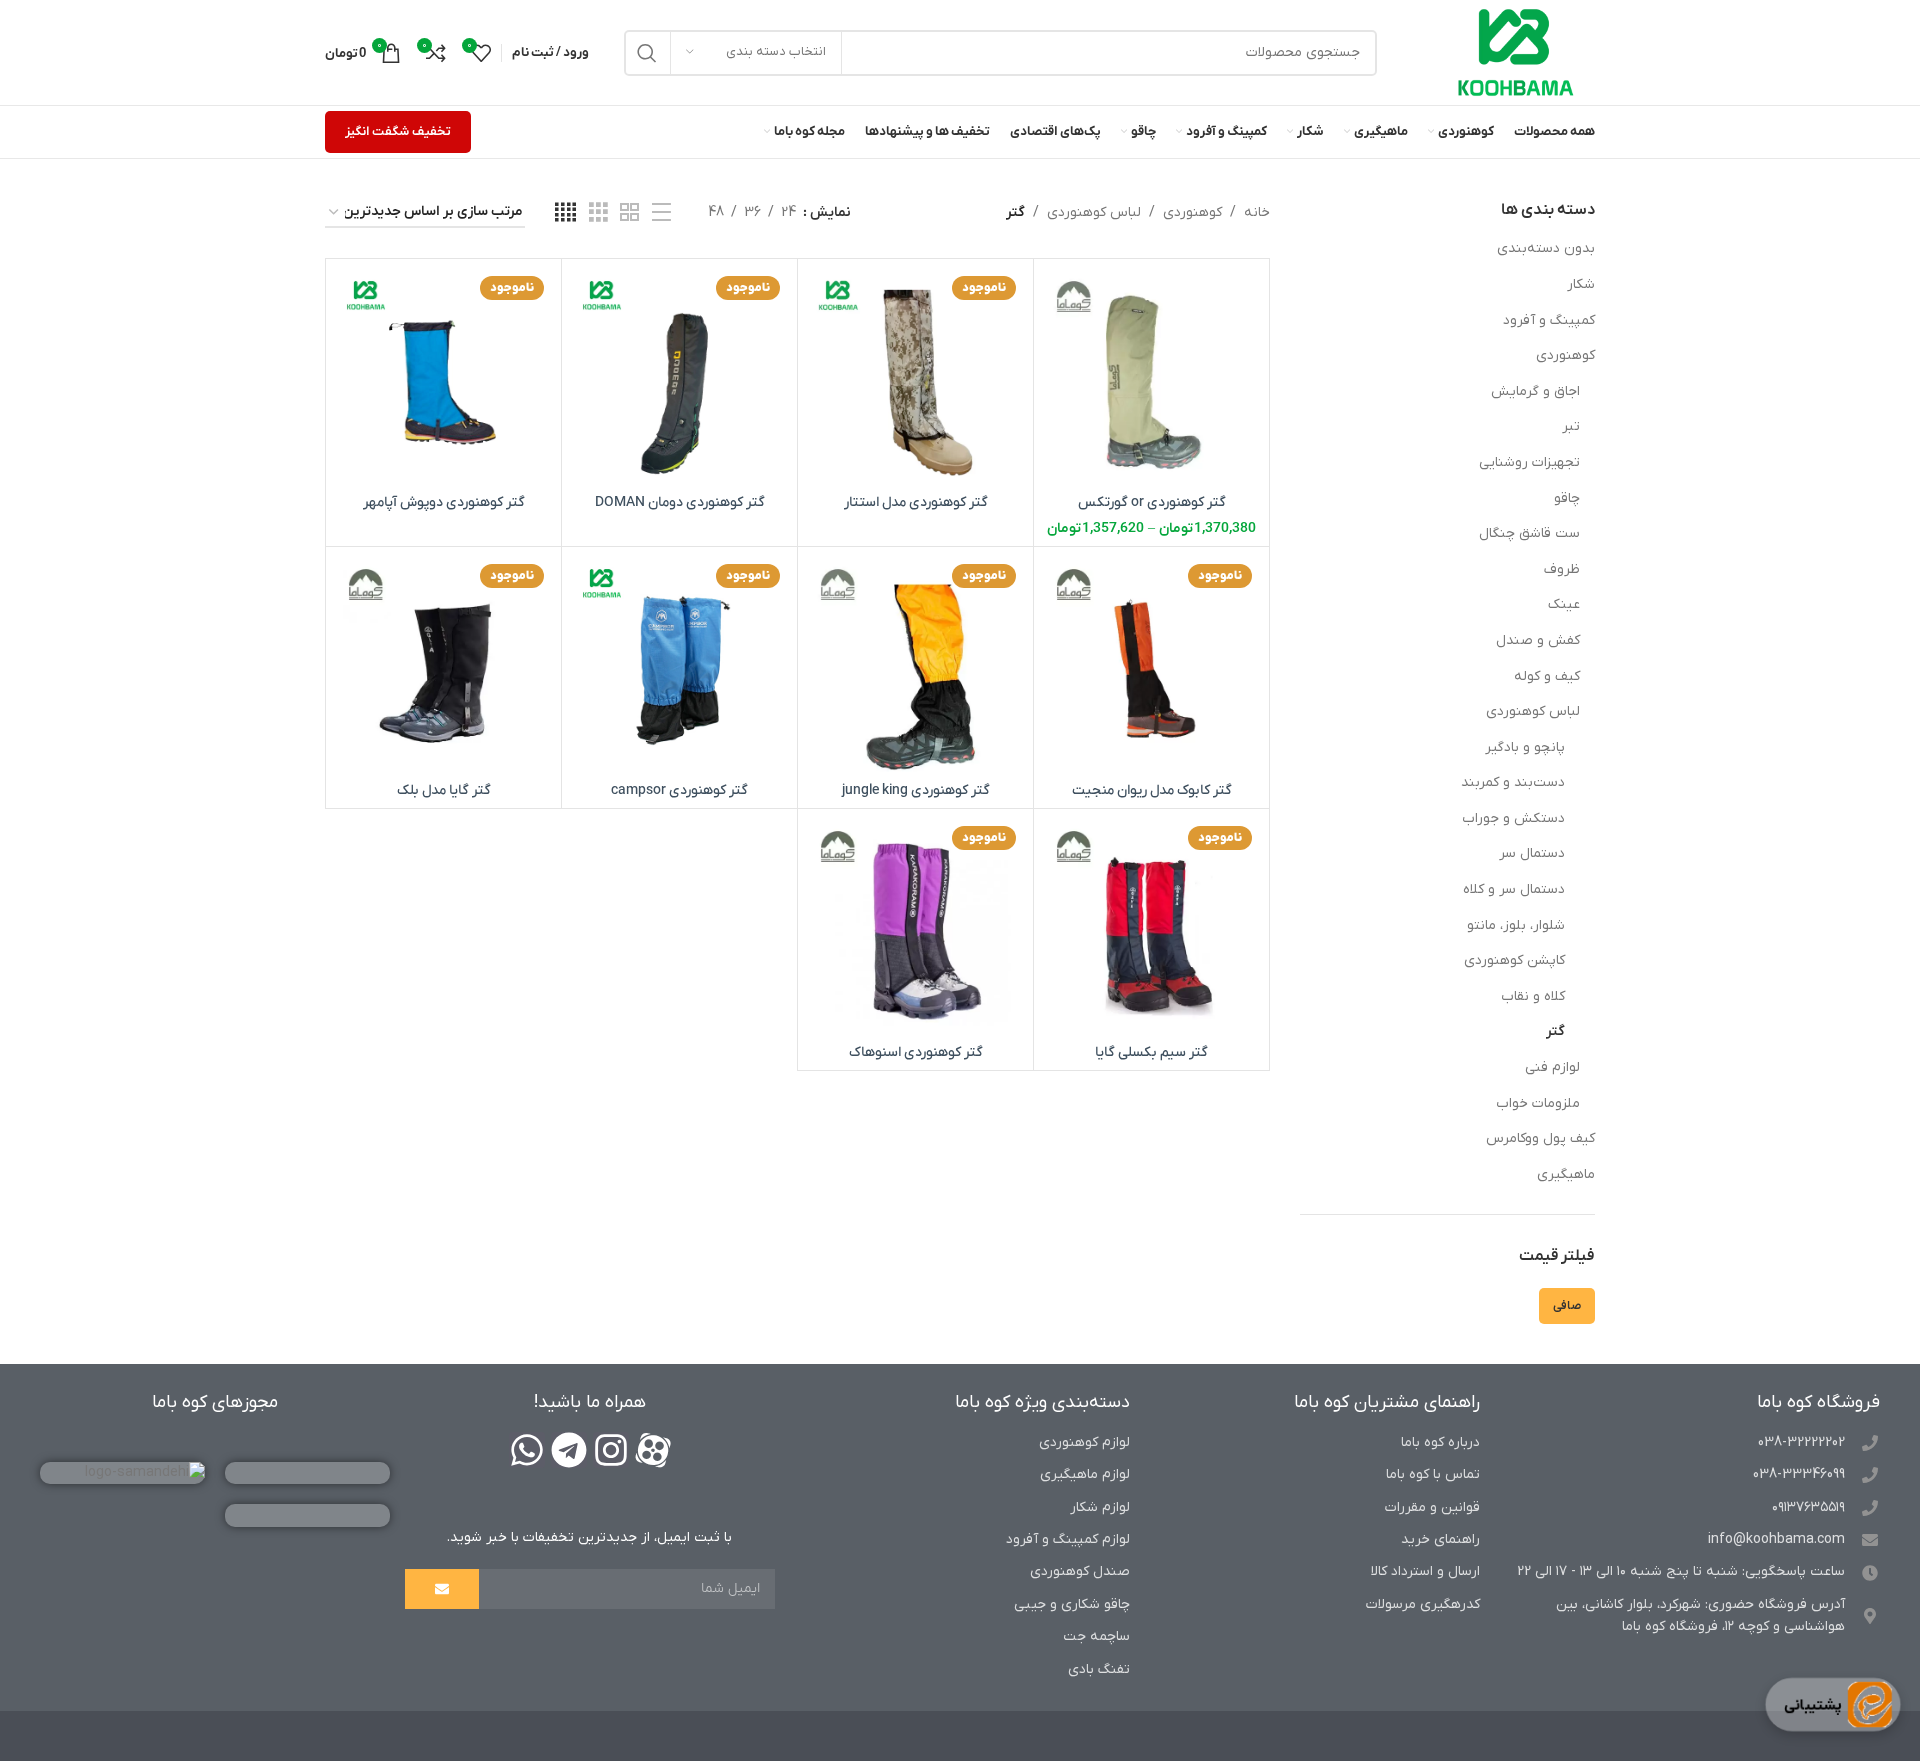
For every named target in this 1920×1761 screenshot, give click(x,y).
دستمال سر (1532, 853)
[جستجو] (647, 53)
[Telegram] (569, 1450)
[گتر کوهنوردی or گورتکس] (1151, 376)
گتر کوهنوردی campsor (679, 790)
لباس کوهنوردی (1533, 711)
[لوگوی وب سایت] (1516, 51)
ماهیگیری (1566, 1174)
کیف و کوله (1547, 676)
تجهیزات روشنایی (1529, 462)
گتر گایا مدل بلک (444, 790)
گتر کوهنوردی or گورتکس (1152, 502)
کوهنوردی (1565, 355)
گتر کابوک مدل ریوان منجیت (1152, 790)
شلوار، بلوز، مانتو (1516, 925)
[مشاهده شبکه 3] (598, 213)
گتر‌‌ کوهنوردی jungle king (916, 790)
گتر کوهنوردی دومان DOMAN (680, 502)
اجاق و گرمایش (1535, 391)
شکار (1581, 284)
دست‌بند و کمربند (1513, 782)
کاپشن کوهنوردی (1514, 960)
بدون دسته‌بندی (1546, 248)
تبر (1571, 426)
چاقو (1567, 498)
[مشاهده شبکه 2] (629, 213)
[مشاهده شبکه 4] (565, 213)
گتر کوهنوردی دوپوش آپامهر (444, 502)
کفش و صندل (1538, 640)
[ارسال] (442, 1589)
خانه (1257, 212)
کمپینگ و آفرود (1549, 320)
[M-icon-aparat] (653, 1450)
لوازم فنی (1552, 1067)
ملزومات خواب (1538, 1103)
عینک (1564, 604)
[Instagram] (611, 1450)
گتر (1555, 1031)
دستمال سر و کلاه (1514, 889)
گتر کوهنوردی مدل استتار (916, 502)
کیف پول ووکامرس (1540, 1138)
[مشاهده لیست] (661, 213)
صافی (1567, 1306)
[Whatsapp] (527, 1450)
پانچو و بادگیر (1525, 747)
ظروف (1562, 569)
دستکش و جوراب (1513, 818)
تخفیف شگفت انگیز (398, 131)
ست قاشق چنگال (1529, 533)
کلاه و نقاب (1533, 996)
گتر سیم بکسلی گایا (1151, 1052)
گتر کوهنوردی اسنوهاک (916, 1052)
